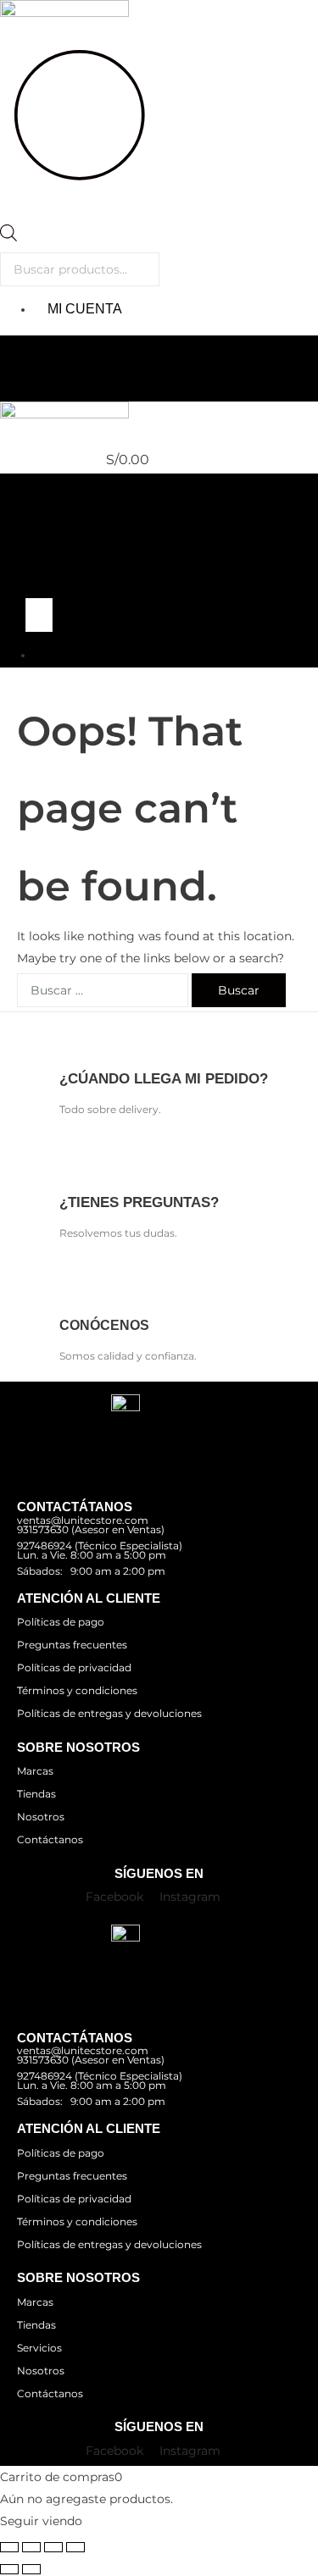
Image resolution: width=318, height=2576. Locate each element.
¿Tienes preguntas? (139, 1202)
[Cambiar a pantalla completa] (31, 2547)
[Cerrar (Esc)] (75, 2547)
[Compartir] (53, 2547)
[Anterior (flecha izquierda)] (9, 2569)
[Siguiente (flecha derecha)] (31, 2569)
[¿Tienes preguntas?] (71, 1163)
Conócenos (104, 1325)
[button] (159, 320)
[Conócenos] (71, 1285)
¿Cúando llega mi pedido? (164, 1079)
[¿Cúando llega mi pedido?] (71, 1040)
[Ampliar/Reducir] (9, 2547)
